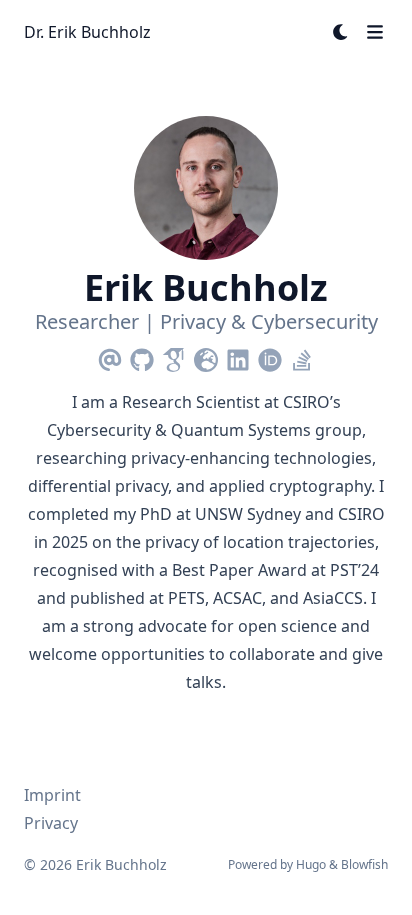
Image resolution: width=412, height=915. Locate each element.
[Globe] (206, 356)
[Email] (110, 356)
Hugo (311, 864)
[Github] (142, 356)
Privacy (51, 823)
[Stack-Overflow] (302, 356)
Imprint (52, 795)
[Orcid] (270, 356)
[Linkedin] (238, 356)
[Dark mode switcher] (341, 32)
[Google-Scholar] (174, 356)
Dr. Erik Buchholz (87, 32)
